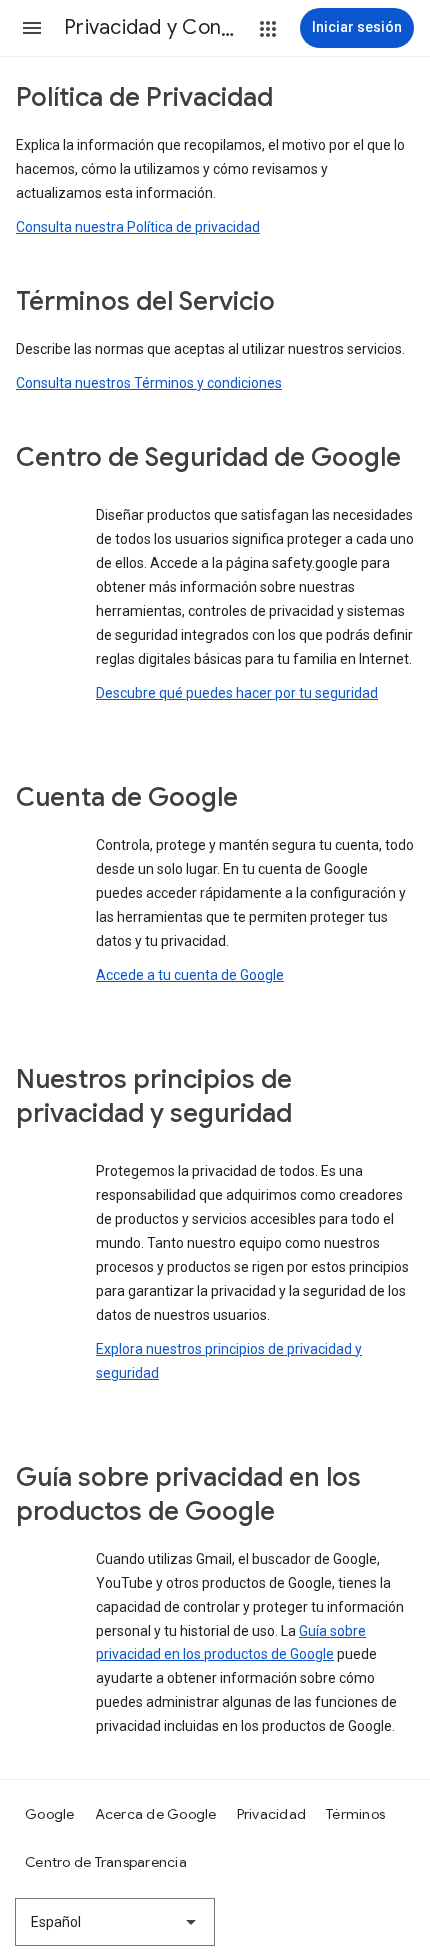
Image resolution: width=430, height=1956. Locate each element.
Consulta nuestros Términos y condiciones (149, 383)
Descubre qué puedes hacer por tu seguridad (237, 693)
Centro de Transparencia (106, 1862)
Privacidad (272, 1814)
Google (50, 1814)
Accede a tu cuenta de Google (190, 975)
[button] (32, 28)
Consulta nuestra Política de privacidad (138, 227)
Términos (355, 1814)
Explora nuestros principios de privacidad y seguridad (229, 1361)
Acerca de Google (156, 1814)
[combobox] (115, 1922)
